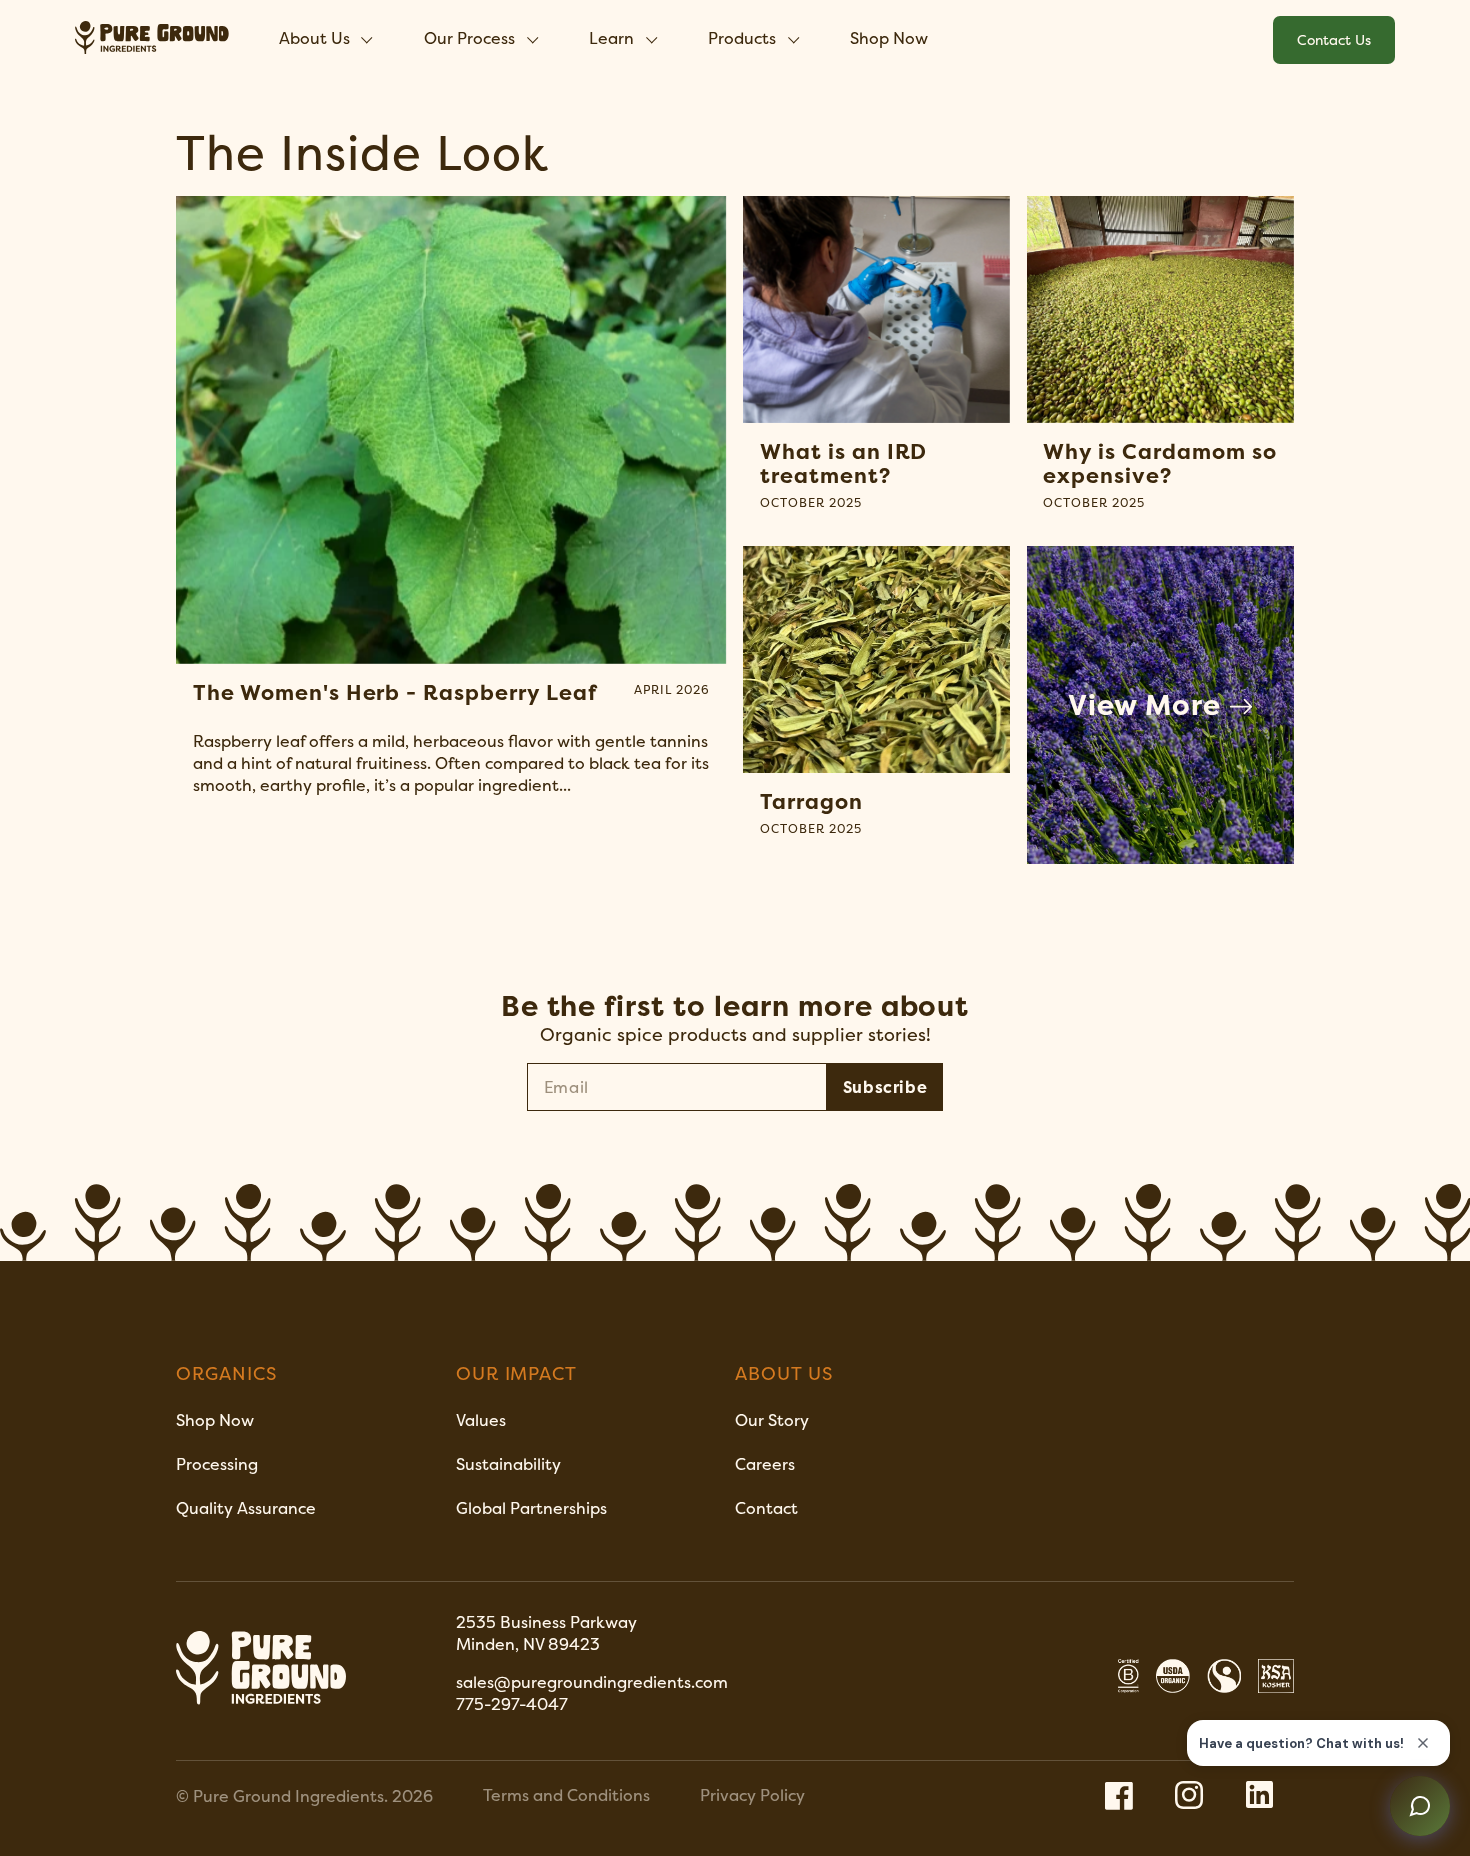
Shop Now (889, 38)
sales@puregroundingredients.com (594, 1682)
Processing (217, 1464)
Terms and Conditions (566, 1795)
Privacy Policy (752, 1795)
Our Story (772, 1420)
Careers (765, 1464)
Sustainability (508, 1464)
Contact (766, 1508)
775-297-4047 (512, 1704)
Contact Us (1334, 39)
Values (481, 1420)
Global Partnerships (531, 1508)
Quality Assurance (246, 1508)
